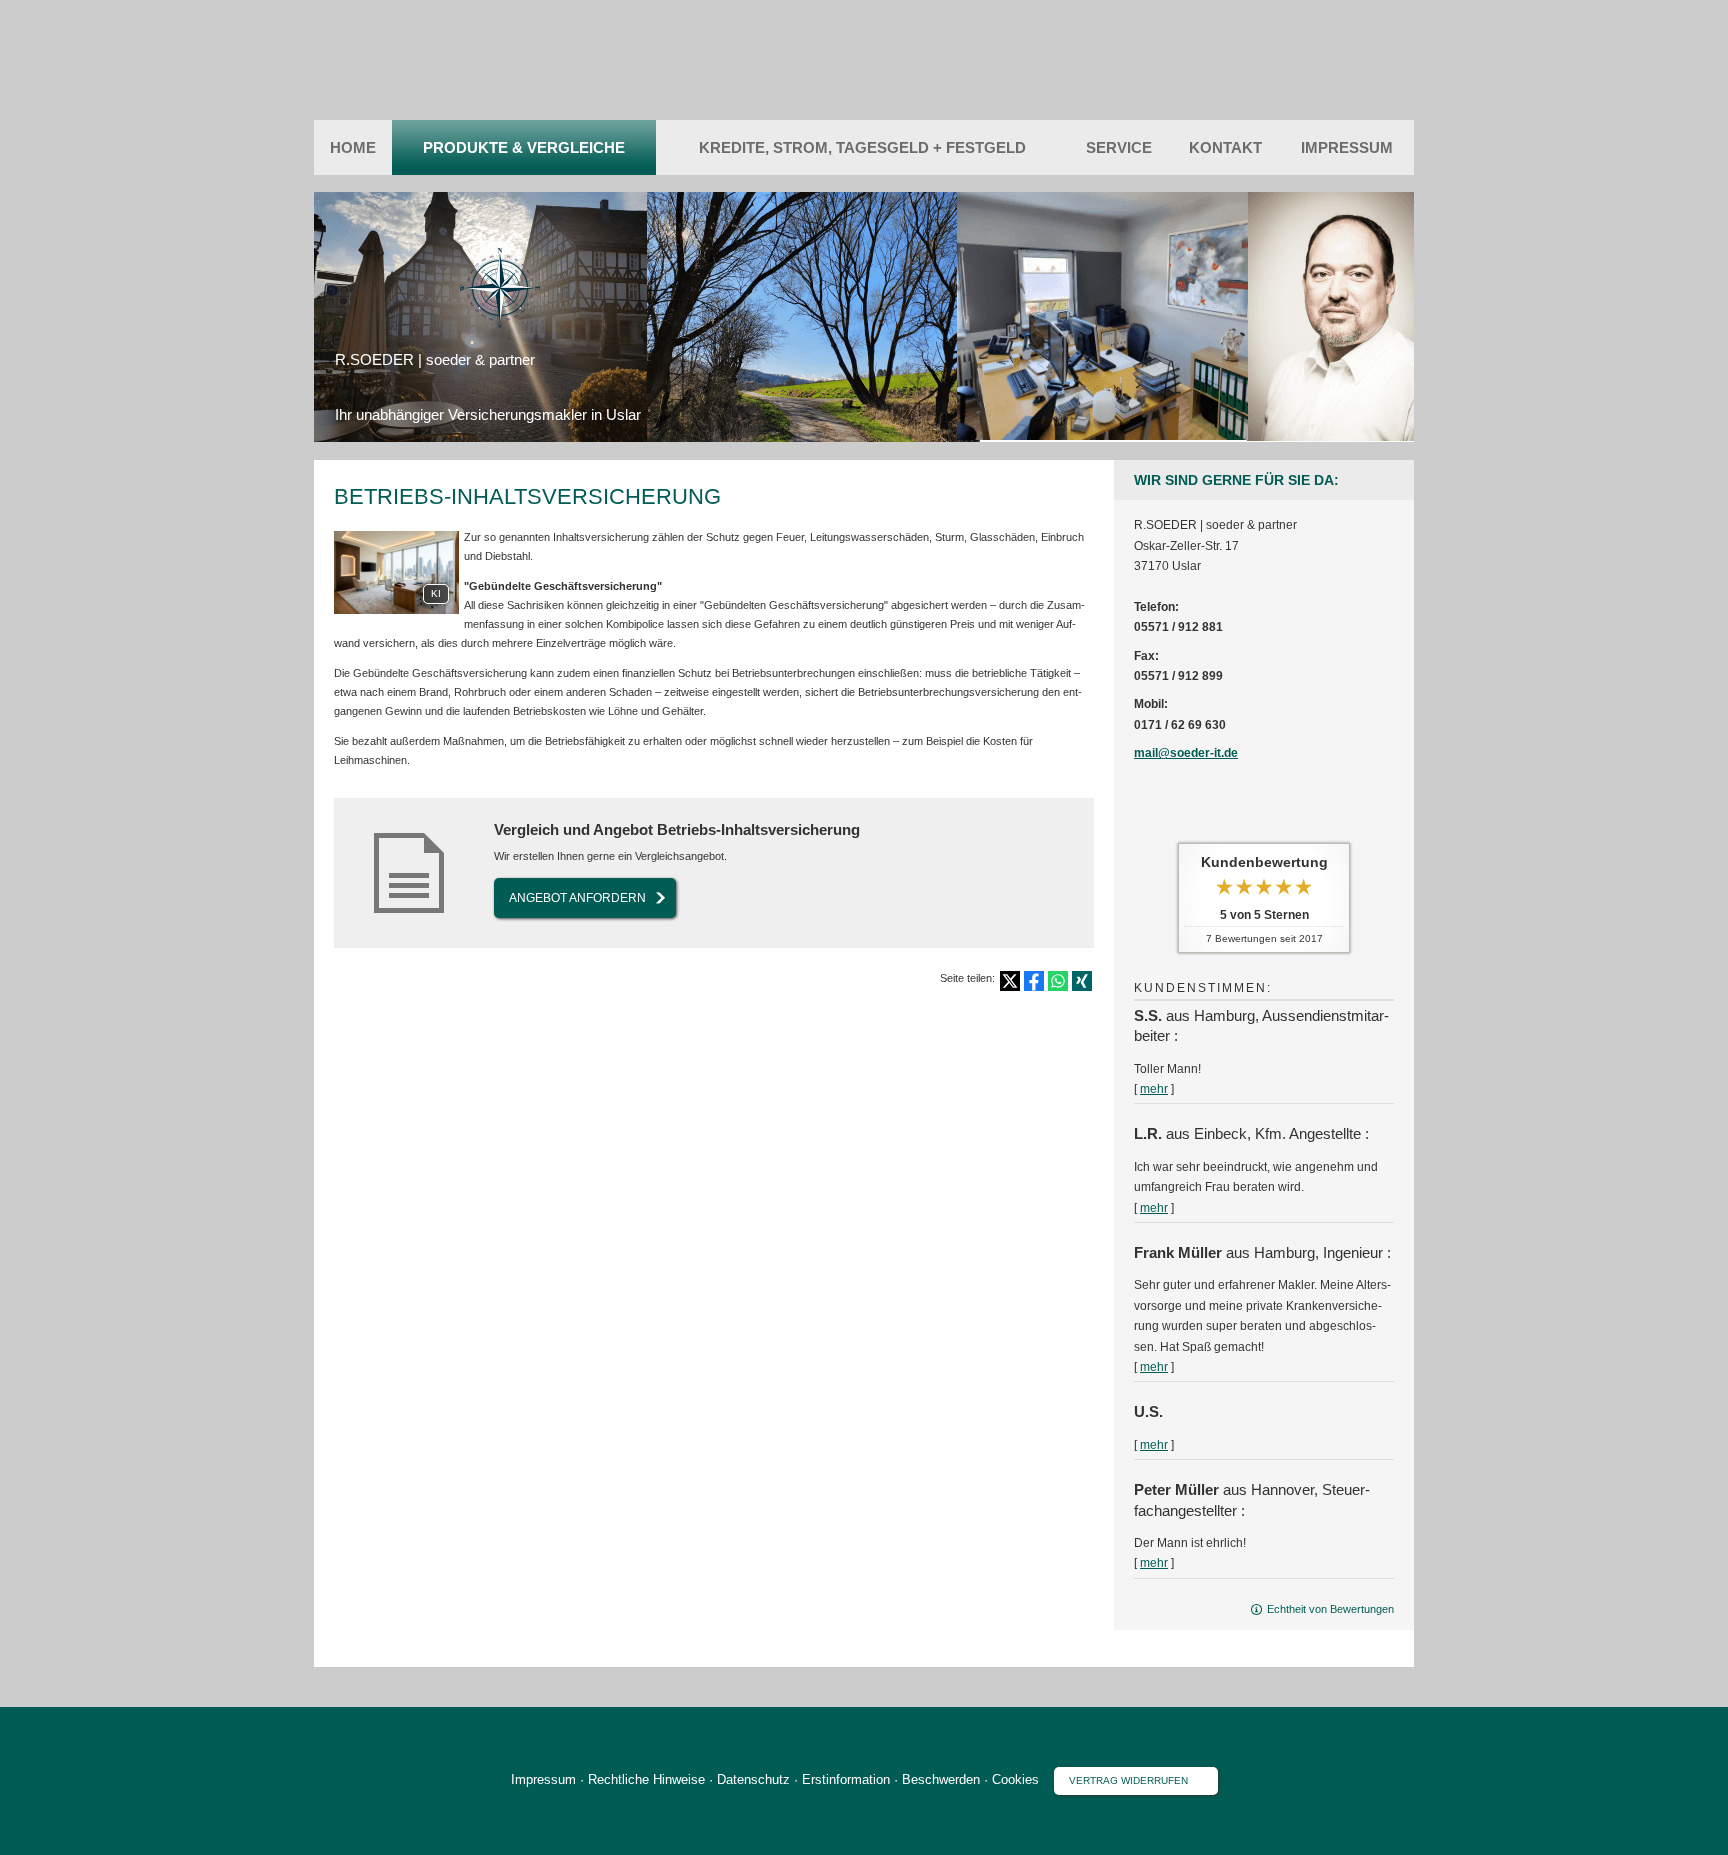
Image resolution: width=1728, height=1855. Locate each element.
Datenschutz (753, 1779)
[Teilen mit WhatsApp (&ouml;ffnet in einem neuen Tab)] (1058, 981)
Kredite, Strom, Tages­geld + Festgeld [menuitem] (862, 147)
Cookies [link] (1015, 1779)
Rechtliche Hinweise (646, 1779)
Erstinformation (846, 1779)
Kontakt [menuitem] (1225, 147)
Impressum (543, 1779)
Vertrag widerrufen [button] (1128, 1780)
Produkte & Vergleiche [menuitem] (524, 147)
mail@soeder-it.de (1186, 753)
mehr (1154, 1089)
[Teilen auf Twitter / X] (1010, 981)
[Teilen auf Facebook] (1034, 981)
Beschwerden (941, 1779)
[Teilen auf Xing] (1082, 981)
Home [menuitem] (353, 147)
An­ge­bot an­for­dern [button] (577, 898)
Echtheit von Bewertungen (1330, 1609)
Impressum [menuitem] (1347, 147)
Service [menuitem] (1119, 147)
